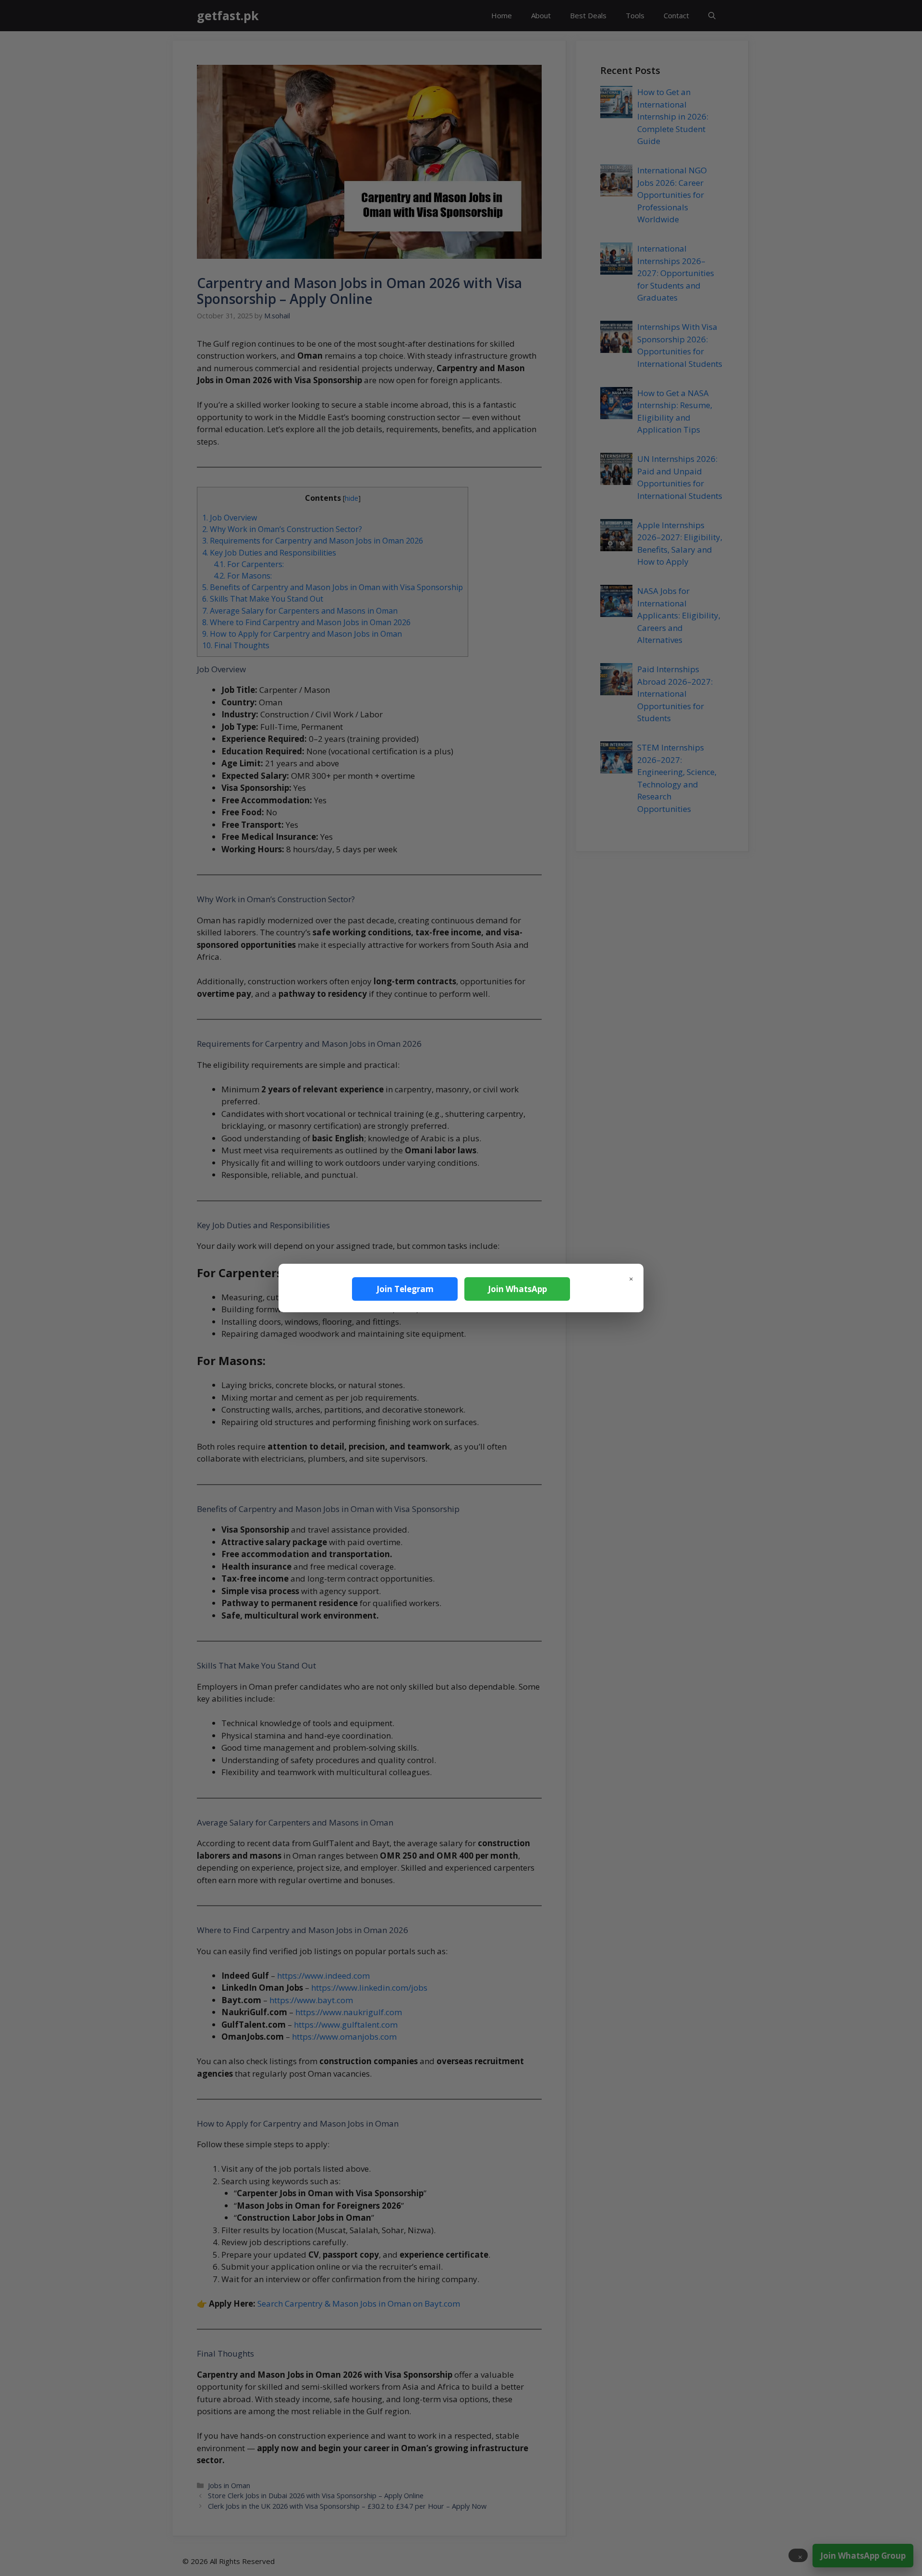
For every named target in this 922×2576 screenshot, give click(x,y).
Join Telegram (405, 1289)
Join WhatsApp (517, 1289)
